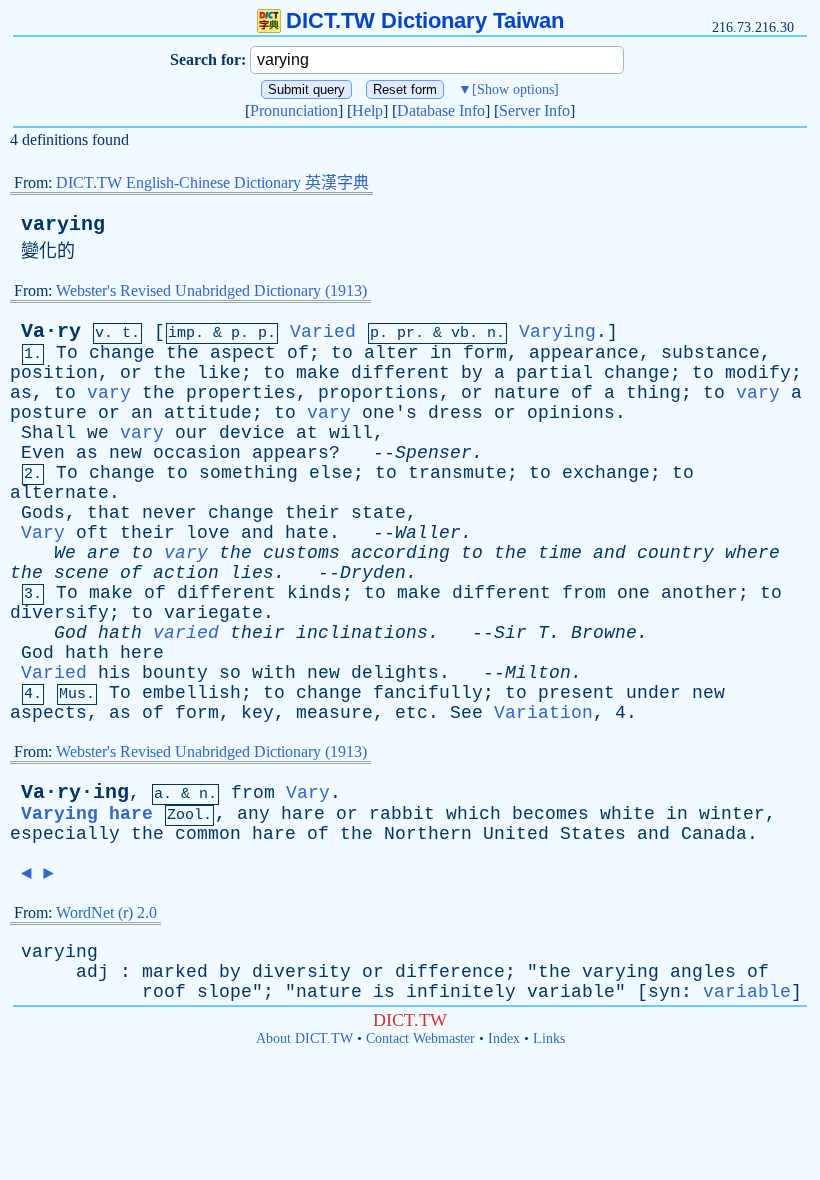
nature (527, 393)
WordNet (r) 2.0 (106, 912)
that (109, 513)
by (472, 373)
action (186, 573)
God (70, 633)
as (21, 393)
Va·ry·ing (75, 792)
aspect (243, 353)
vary (109, 393)
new (125, 453)
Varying (557, 332)
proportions (378, 393)
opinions (571, 413)
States (593, 834)
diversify (59, 613)
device (252, 433)
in (441, 353)
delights (395, 673)
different (400, 373)
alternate (59, 493)
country (675, 553)
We (65, 553)
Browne (604, 633)
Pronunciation (294, 110)
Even (43, 453)
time (560, 553)
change (122, 353)
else (331, 473)
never (169, 513)
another (699, 593)
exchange (606, 473)
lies (252, 573)
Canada (714, 834)
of (298, 353)
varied (186, 633)
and (257, 533)
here (142, 653)
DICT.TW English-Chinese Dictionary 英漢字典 (212, 182)
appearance (584, 353)
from (584, 593)
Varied (323, 332)
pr (406, 333)
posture (48, 413)
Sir (510, 633)
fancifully (428, 693)
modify (758, 373)
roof (164, 992)
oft (92, 533)
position (54, 373)
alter (391, 353)
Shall (48, 433)
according (400, 553)
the (182, 353)
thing (653, 393)
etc (411, 713)
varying (63, 224)
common (208, 834)
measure (334, 713)
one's (389, 413)
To (67, 353)
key (257, 713)
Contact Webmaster (420, 1038)
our (191, 433)
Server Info (534, 110)
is (384, 992)
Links (549, 1038)
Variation (543, 713)
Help (367, 110)
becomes (550, 814)
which (473, 814)
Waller (428, 533)
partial (554, 373)
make (318, 373)
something (248, 473)
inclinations (362, 633)
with (274, 673)
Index (504, 1038)
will (351, 433)
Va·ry (51, 331)
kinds (314, 593)
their (312, 513)
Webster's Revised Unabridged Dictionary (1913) (211, 290)
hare (303, 814)
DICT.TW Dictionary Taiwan (425, 20)
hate (307, 533)
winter (732, 814)
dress (455, 413)
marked (175, 972)
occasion (197, 453)
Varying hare (87, 814)
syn (664, 992)
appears (290, 453)
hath (120, 633)
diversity (301, 972)
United (516, 834)
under (653, 693)
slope (224, 992)
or (131, 373)
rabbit (402, 814)
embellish (191, 693)
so (230, 673)
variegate (213, 613)
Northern (428, 834)
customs (301, 553)
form (485, 353)
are (103, 553)
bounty (175, 673)
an (142, 413)
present (576, 693)
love (208, 533)
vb (460, 333)
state (378, 513)
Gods (43, 513)
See (466, 713)
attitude (208, 413)
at (307, 433)
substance (710, 353)
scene (81, 573)
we (98, 433)
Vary (43, 533)
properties (241, 393)
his (114, 673)
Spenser (433, 453)
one (633, 593)
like (219, 373)
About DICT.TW (304, 1038)
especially (65, 834)
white (627, 814)
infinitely (461, 992)
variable (571, 992)
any (253, 814)
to (342, 353)
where (752, 553)
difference (450, 972)
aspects (48, 713)
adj (92, 972)
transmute (457, 473)
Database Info (441, 110)
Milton (538, 673)
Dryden (373, 573)
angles (703, 972)
